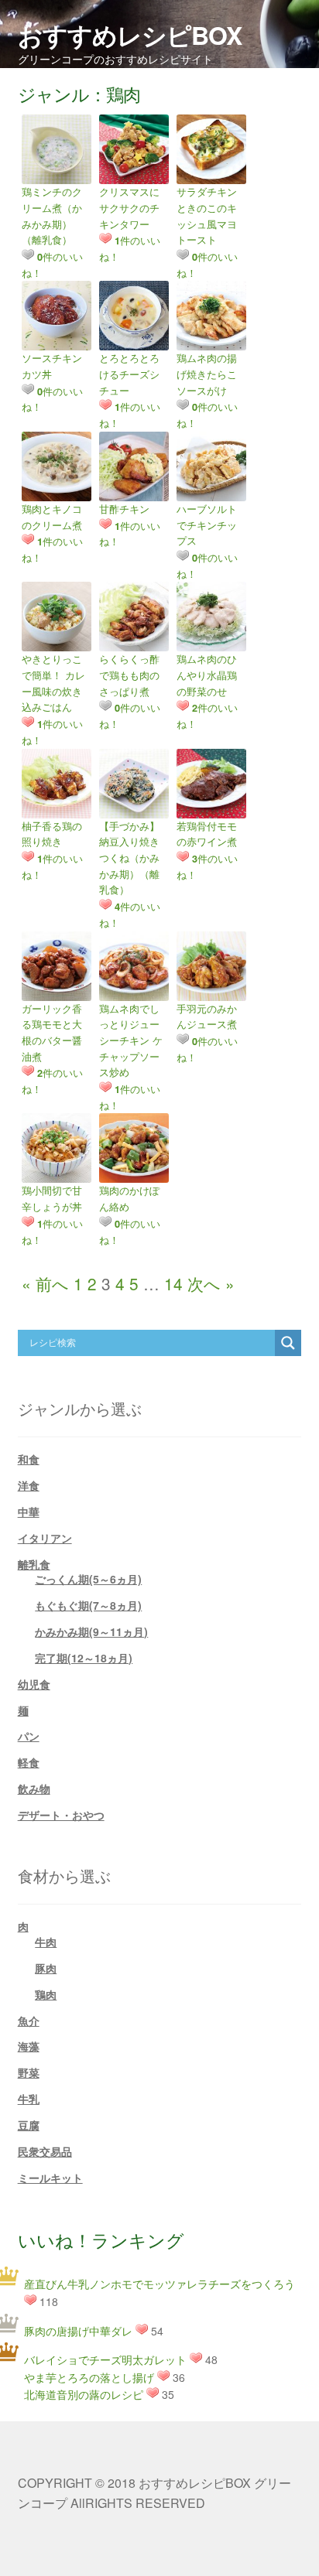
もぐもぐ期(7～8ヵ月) (88, 1605)
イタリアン (45, 1538)
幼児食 (34, 1684)
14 (173, 1283)
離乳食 (34, 1564)
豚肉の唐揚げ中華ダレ (78, 2331)
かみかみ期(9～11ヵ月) (91, 1631)
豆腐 (29, 2125)
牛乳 (29, 2099)
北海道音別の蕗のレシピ (84, 2394)
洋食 (29, 1485)
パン (29, 1736)
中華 (29, 1512)
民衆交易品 (45, 2151)
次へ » (211, 1283)
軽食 (29, 1762)
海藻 (29, 2046)
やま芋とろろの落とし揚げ (89, 2377)
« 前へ (45, 1283)
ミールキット (50, 2178)
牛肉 (46, 1942)
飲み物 (34, 1789)
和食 (29, 1459)
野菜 (29, 2072)
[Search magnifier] (288, 1343)
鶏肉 (46, 1994)
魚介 (29, 2021)
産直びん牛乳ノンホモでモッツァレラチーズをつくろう (159, 2284)
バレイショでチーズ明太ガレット (105, 2359)
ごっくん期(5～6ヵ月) (88, 1579)
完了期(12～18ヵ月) (84, 1658)
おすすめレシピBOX (130, 35)
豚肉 (46, 1968)
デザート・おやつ (61, 1815)
